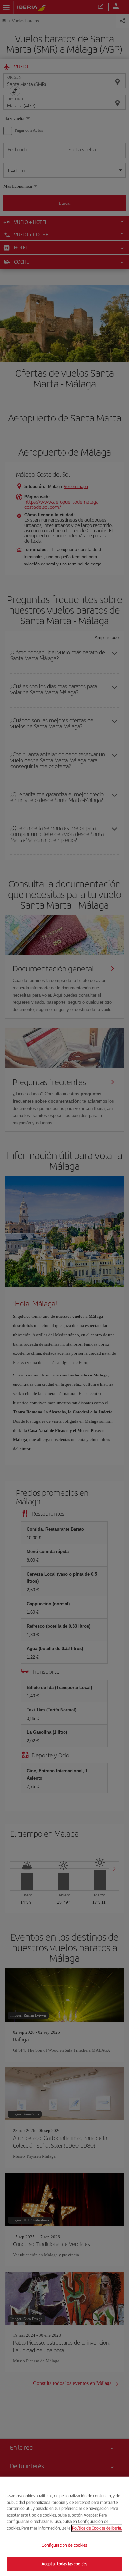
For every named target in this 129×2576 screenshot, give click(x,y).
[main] (64, 2526)
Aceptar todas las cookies (64, 2564)
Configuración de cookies (64, 2545)
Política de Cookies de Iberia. (97, 2528)
